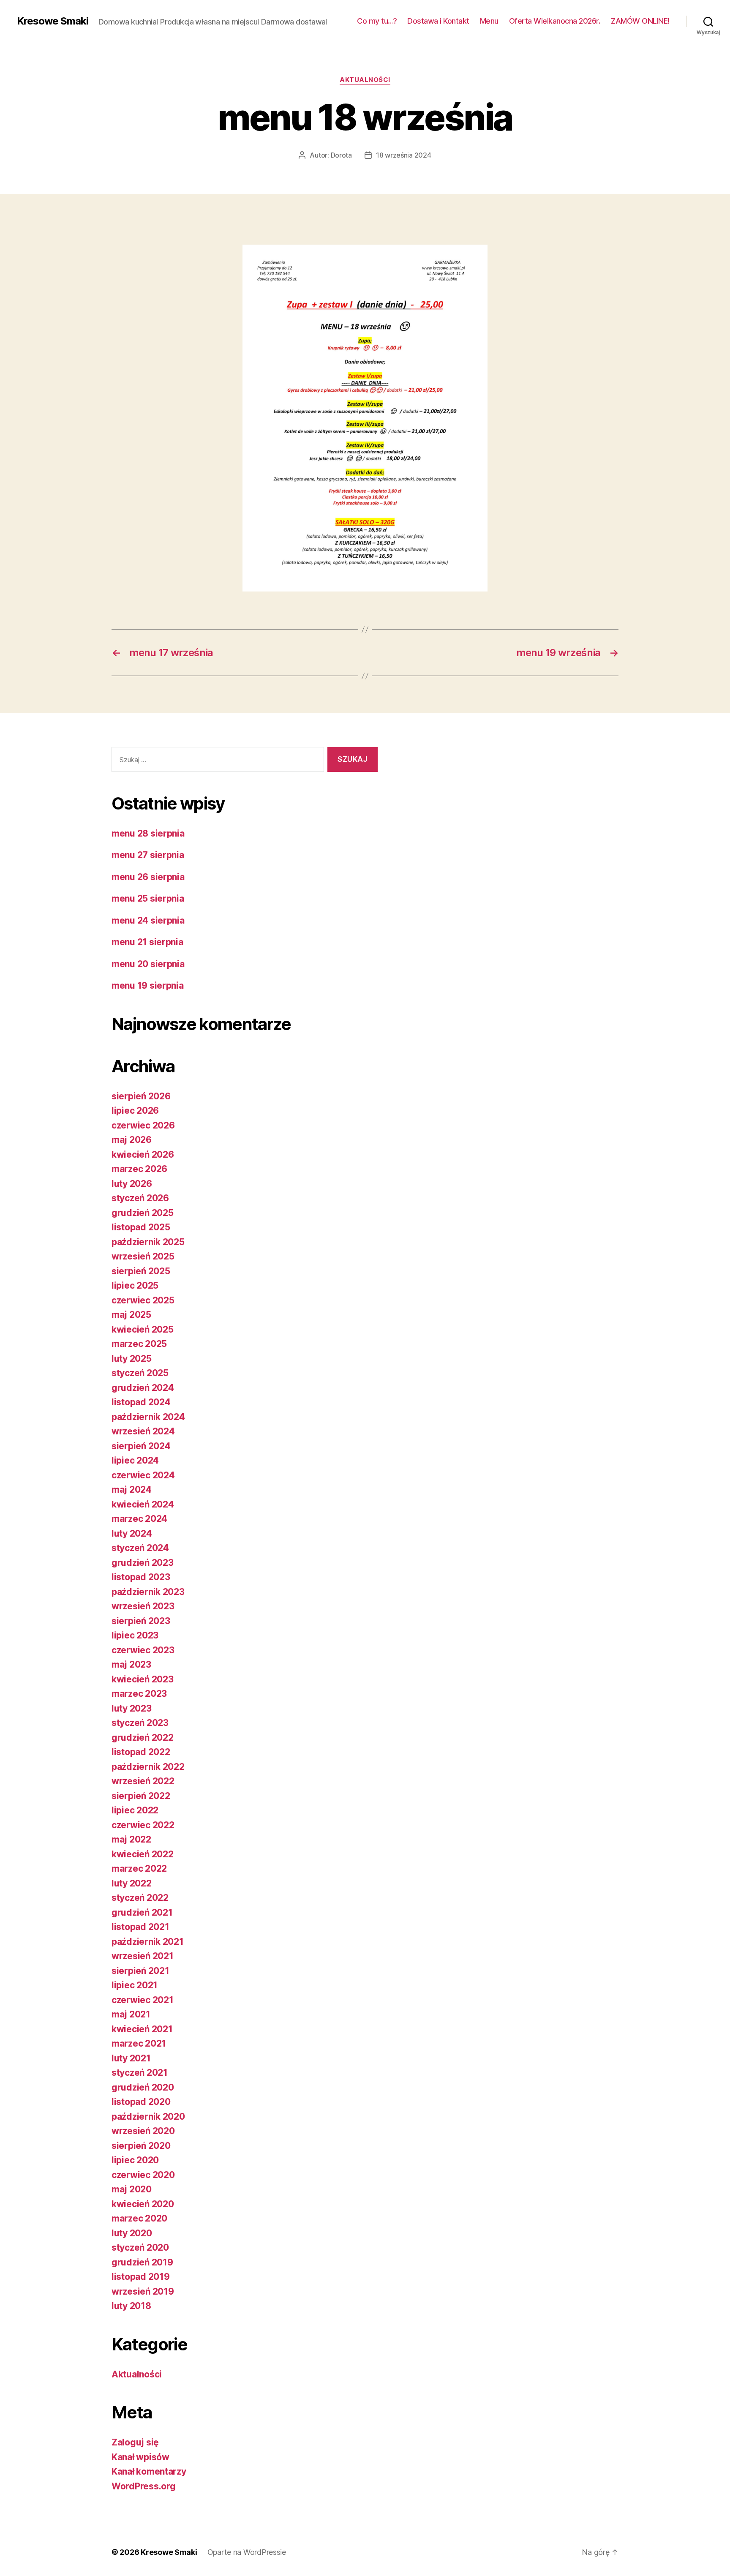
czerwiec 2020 (143, 2175)
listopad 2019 (141, 2277)
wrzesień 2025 (143, 1256)
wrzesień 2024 (143, 1431)
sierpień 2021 (140, 1971)
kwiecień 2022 (143, 1854)
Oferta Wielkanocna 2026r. (555, 21)
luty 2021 (131, 2058)
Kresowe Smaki (53, 21)
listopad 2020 (141, 2102)
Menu (489, 21)
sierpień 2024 (141, 1446)
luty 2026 (132, 1184)
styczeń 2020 (140, 2248)
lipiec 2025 (135, 1285)
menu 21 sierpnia (147, 942)
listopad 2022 (141, 1752)
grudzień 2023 (143, 1563)
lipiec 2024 (135, 1460)
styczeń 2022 (140, 1898)
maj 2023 (131, 1664)
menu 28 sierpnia (148, 833)
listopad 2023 (141, 1577)
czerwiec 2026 (143, 1125)
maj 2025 (131, 1315)
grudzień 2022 (143, 1738)
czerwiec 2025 (143, 1300)
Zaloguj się (135, 2442)
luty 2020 (132, 2233)
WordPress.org (144, 2486)
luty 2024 (132, 1533)
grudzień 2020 (143, 2087)
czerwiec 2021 (143, 2000)
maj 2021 (131, 2014)
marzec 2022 (139, 1869)
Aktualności (365, 80)
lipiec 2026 (135, 1111)
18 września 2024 (404, 155)
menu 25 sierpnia (148, 898)
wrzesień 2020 (143, 2131)
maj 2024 (132, 1490)
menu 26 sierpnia (148, 877)
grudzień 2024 (143, 1388)
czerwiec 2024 (143, 1475)
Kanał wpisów (140, 2457)
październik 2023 (148, 1592)
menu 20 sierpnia (148, 964)
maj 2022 (131, 1839)
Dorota (341, 155)
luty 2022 (132, 1883)
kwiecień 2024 (143, 1504)
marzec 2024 (139, 1519)
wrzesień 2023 (143, 1606)
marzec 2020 (139, 2218)
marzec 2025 (139, 1344)
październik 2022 (148, 1767)
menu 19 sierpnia (148, 985)
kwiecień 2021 (142, 2029)
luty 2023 (132, 1708)
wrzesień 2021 (143, 1956)
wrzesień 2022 (143, 1781)
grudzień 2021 (142, 1912)
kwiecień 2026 (143, 1154)
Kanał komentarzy (149, 2471)
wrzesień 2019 (143, 2291)
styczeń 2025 (140, 1373)
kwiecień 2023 (143, 1679)
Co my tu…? (377, 21)
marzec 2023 (139, 1694)
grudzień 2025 (143, 1213)
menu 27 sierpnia (148, 855)
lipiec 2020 (135, 2160)
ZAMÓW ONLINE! (640, 21)
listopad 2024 (141, 1402)
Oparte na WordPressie (247, 2552)
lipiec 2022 (135, 1810)
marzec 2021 (139, 2043)
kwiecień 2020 (143, 2204)
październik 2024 (148, 1417)
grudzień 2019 (142, 2262)
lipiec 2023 (135, 1635)
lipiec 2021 (135, 1985)
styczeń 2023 (140, 1723)
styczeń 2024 (140, 1548)
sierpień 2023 (141, 1621)
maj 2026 (132, 1140)
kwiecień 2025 (143, 1329)
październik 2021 (148, 1942)
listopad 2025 (141, 1227)
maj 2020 (132, 2189)
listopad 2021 (140, 1927)
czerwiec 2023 (143, 1650)
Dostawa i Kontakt (438, 21)
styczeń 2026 (140, 1198)
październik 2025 (148, 1242)
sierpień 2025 (141, 1271)
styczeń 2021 (140, 2073)
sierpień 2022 (141, 1796)
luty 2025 (132, 1359)
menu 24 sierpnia (148, 920)
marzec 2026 (139, 1169)
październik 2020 (148, 2117)
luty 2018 (131, 2306)
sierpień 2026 (141, 1096)
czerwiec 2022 (143, 1825)
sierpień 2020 (141, 2146)
